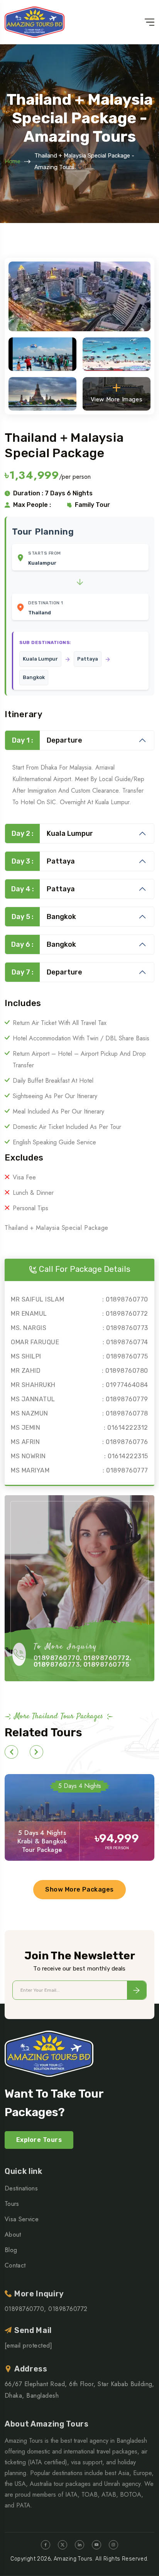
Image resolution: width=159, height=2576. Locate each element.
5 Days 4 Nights (80, 1786)
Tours (12, 2204)
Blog (11, 2250)
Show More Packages (79, 1889)
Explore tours (39, 2140)
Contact (15, 2265)
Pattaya (43, 861)
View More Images (117, 399)
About (13, 2235)
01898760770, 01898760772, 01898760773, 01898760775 (83, 1661)
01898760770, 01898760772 (46, 2309)
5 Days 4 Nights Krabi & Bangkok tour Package (42, 1841)
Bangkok (44, 917)
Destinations (21, 2188)
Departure (47, 740)
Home (13, 161)
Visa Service (22, 2219)
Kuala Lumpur (52, 834)
